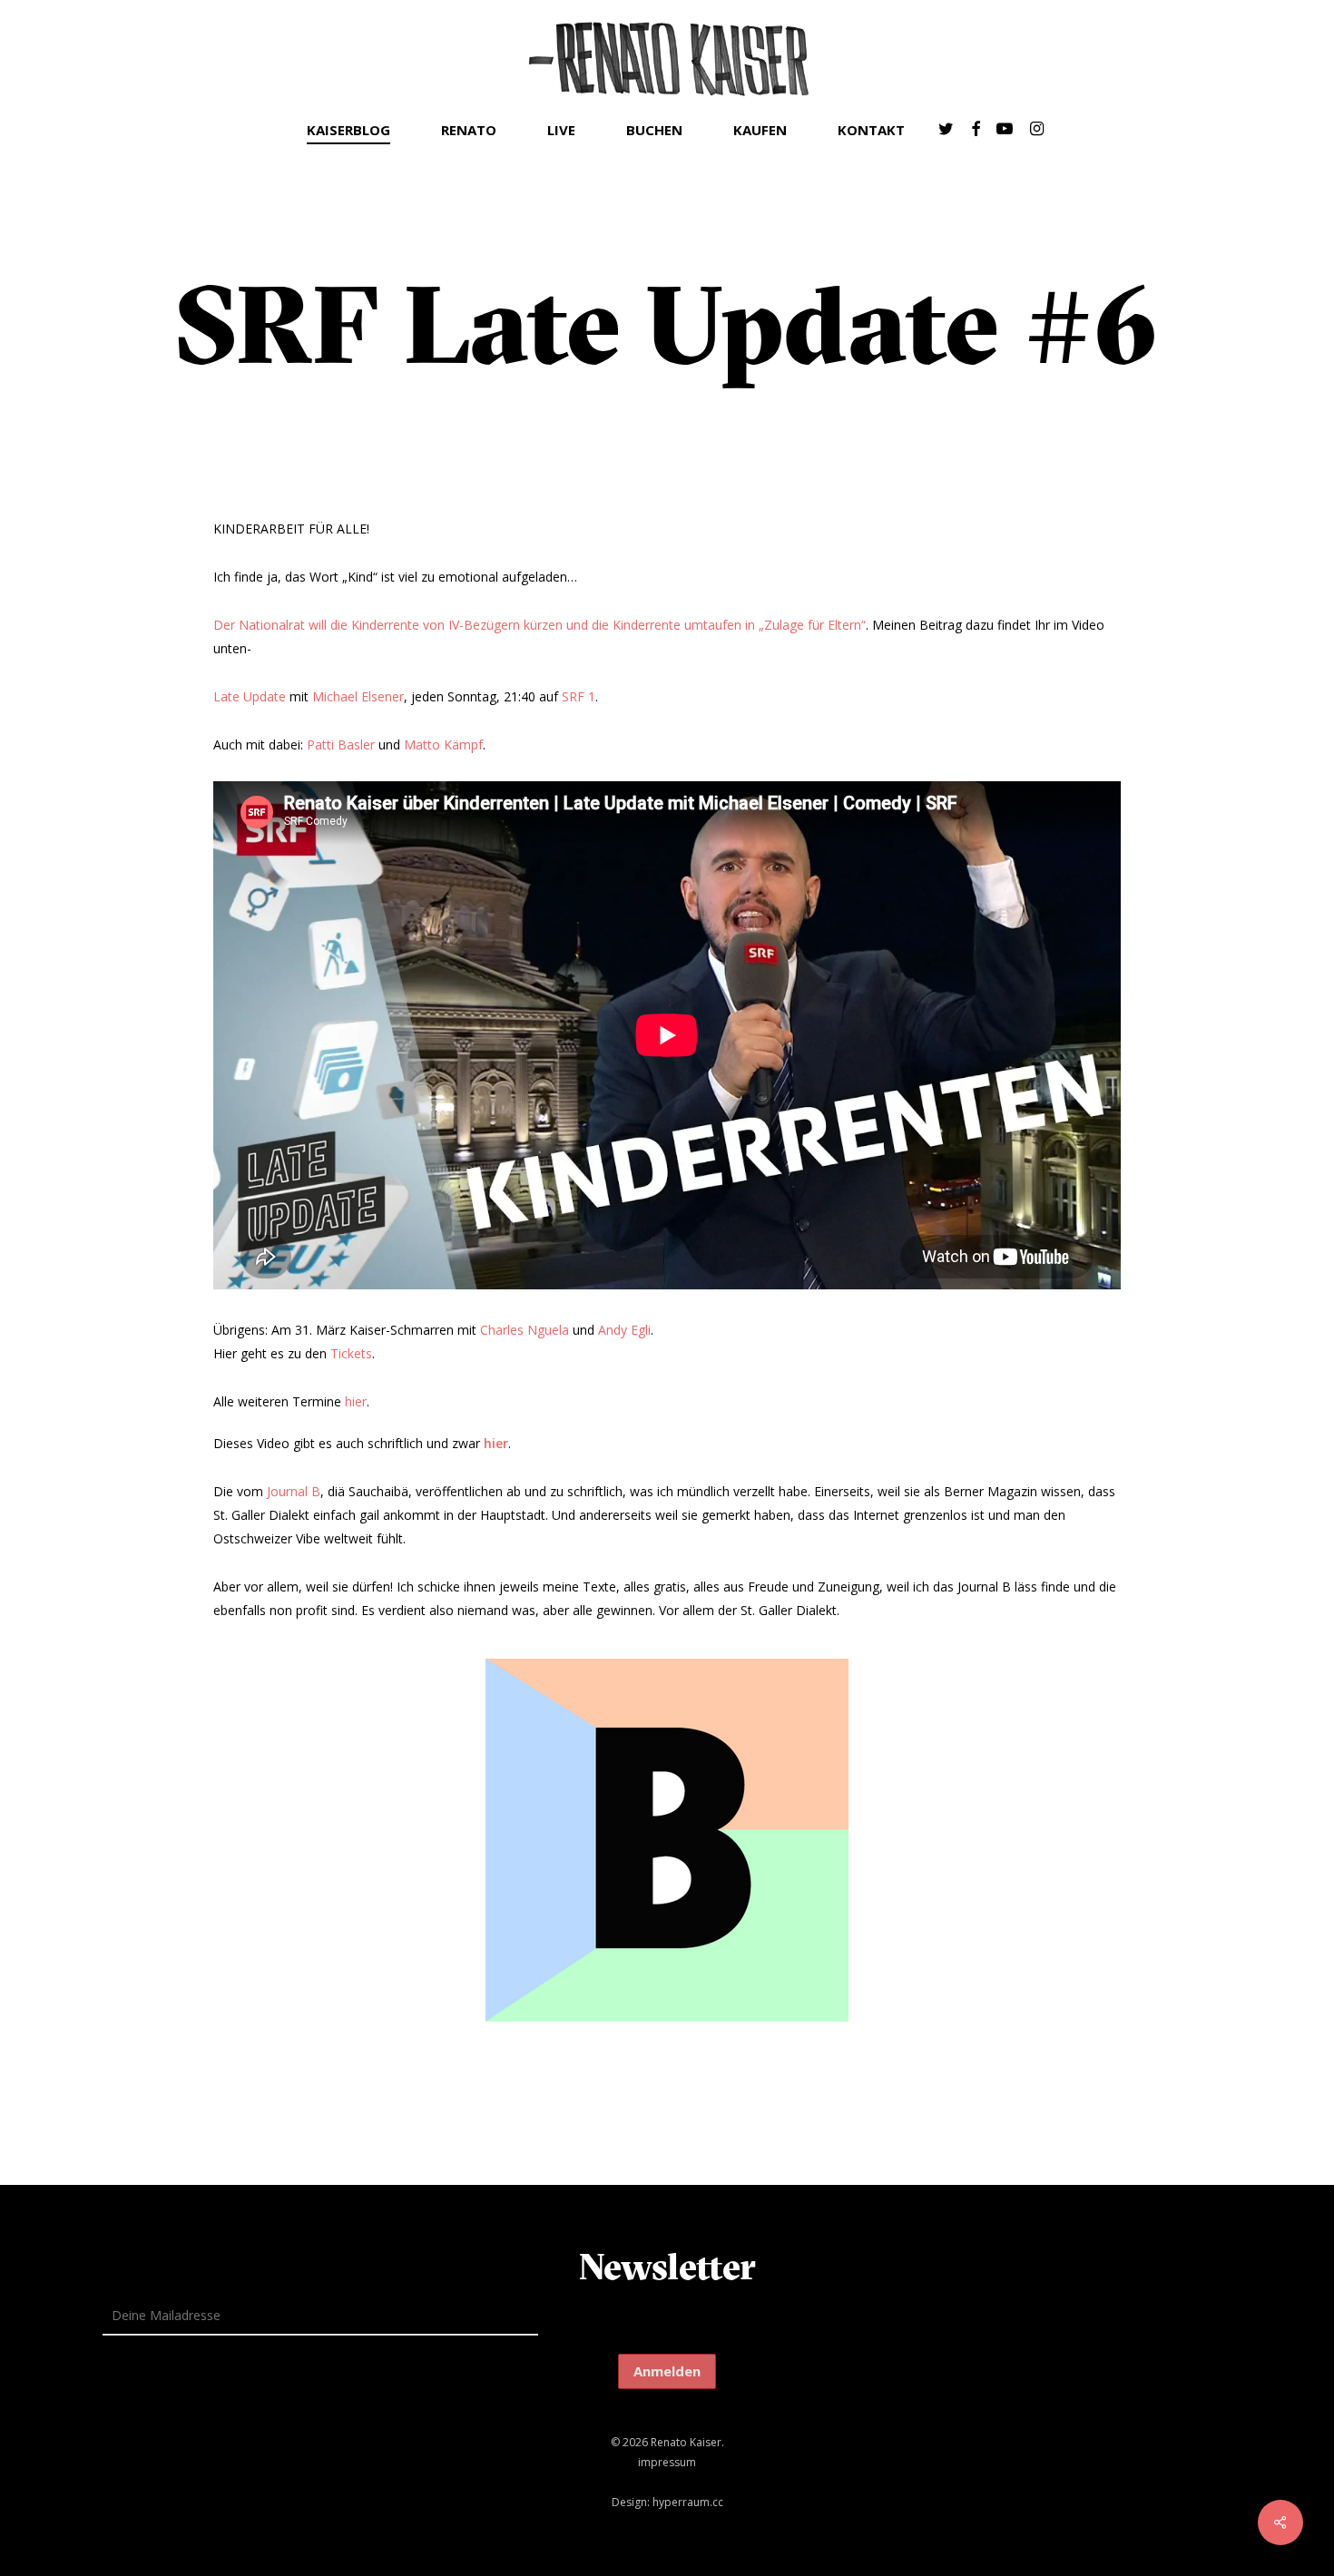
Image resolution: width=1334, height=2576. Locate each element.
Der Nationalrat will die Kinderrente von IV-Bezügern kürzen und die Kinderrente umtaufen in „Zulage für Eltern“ (539, 625)
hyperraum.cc (688, 2502)
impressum (667, 2462)
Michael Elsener (358, 696)
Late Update (250, 696)
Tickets (351, 1353)
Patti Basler (341, 744)
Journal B (294, 1491)
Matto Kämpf (443, 744)
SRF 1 (579, 696)
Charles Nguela (525, 1330)
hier (356, 1401)
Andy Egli (624, 1330)
